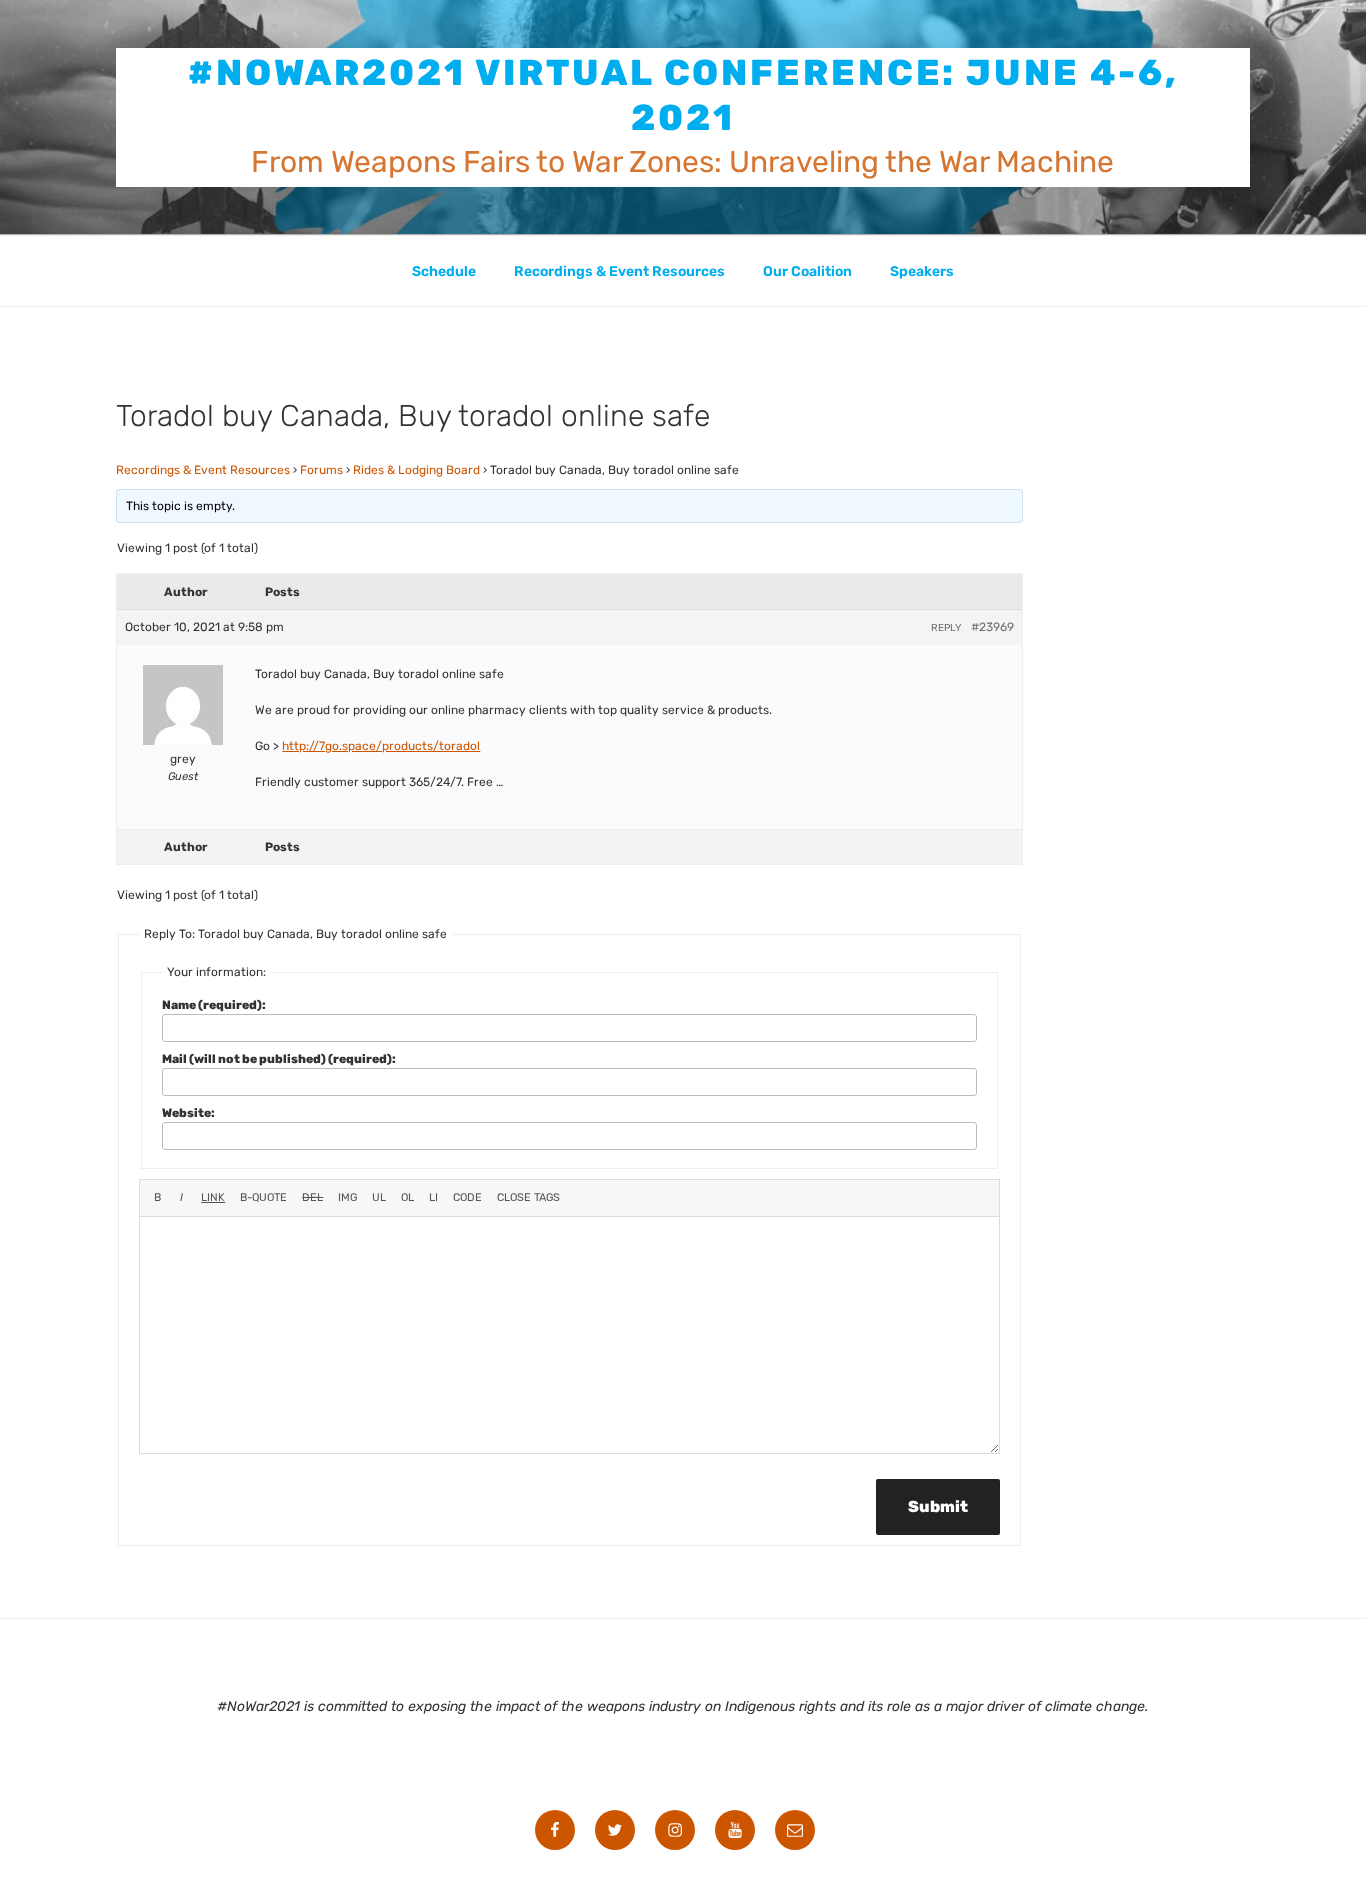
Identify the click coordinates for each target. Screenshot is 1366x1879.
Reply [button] (946, 628)
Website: (188, 1113)
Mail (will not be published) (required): (279, 1059)
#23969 (992, 627)
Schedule (444, 271)
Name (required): (214, 1005)
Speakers (922, 271)
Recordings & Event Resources (619, 271)
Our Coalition (807, 271)
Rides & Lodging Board (416, 470)
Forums (321, 470)
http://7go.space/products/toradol (381, 746)
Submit (938, 1506)
